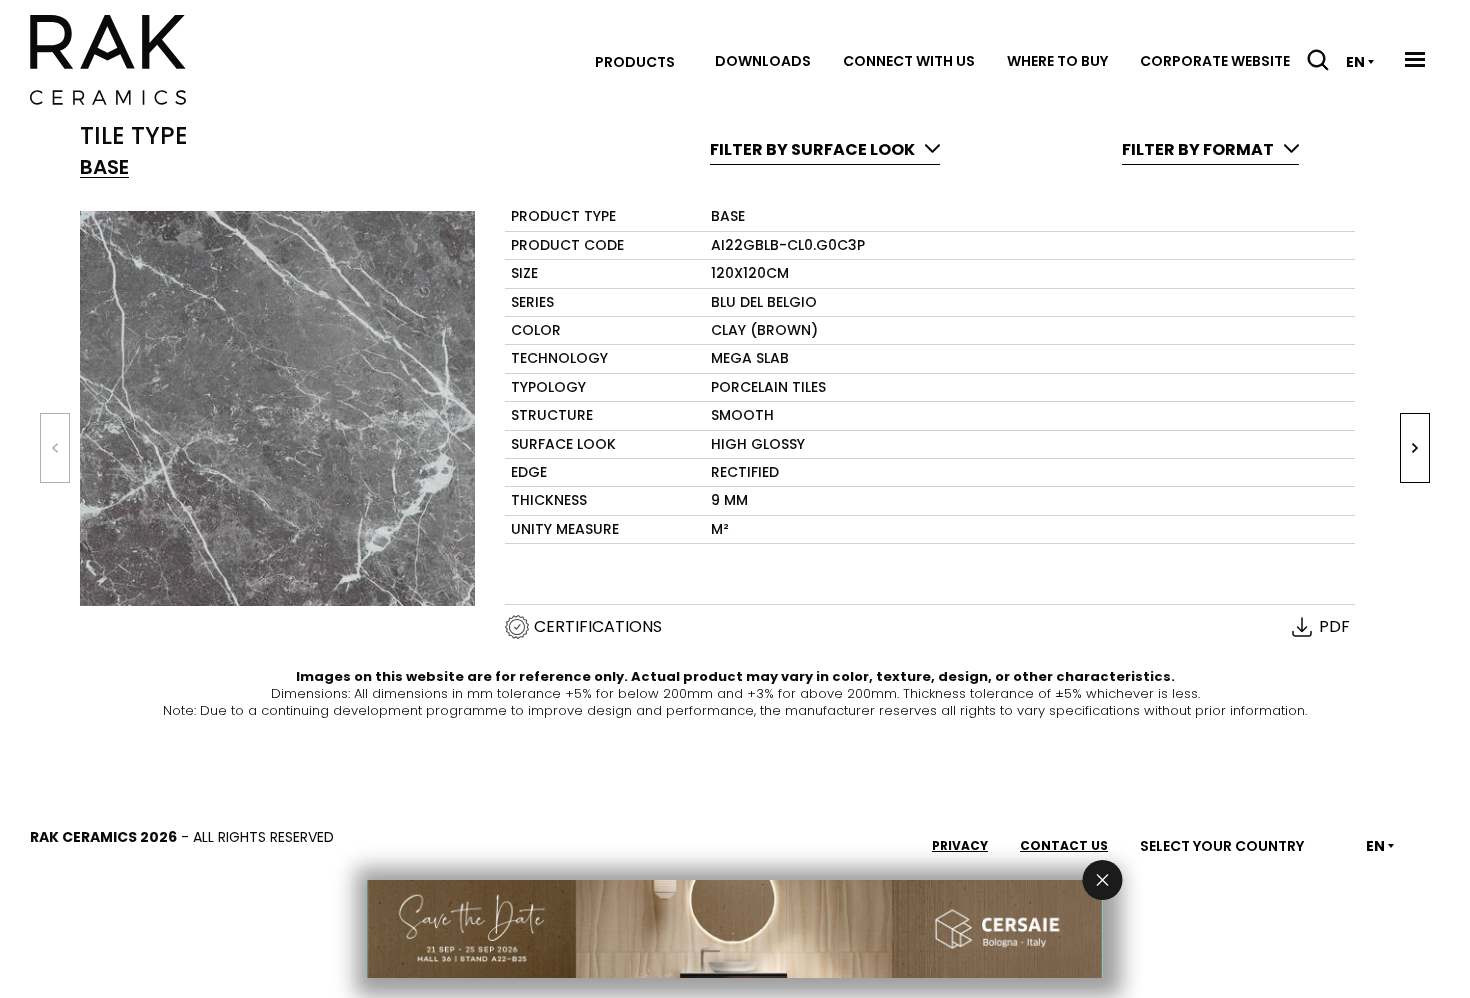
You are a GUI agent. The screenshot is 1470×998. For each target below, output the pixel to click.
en (1355, 62)
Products (635, 62)
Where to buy (1057, 61)
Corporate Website (1215, 61)
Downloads (763, 61)
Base (104, 167)
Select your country (1222, 846)
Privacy (960, 845)
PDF (1334, 627)
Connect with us (909, 61)
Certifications (598, 627)
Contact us (1064, 845)
